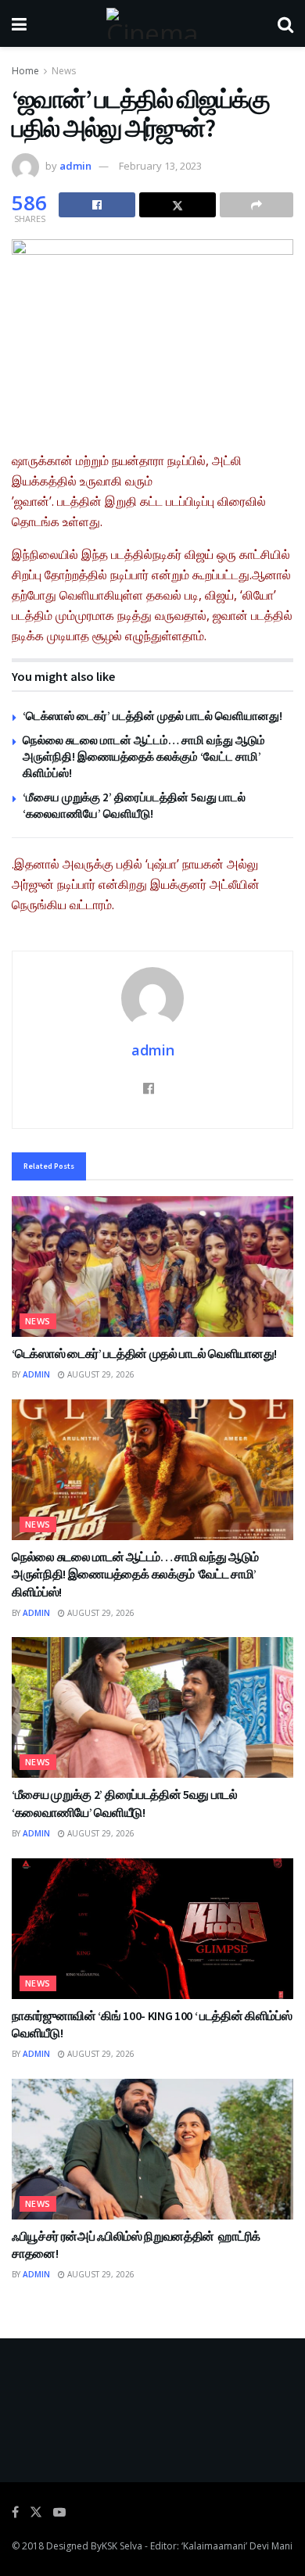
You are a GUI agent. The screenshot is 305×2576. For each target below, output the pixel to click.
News (64, 71)
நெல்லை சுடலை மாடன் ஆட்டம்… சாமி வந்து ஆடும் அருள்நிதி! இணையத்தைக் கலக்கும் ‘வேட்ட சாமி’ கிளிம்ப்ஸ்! (144, 756)
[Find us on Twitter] (36, 2512)
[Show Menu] (19, 23)
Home (25, 71)
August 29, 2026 (100, 1374)
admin (75, 166)
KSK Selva (122, 2546)
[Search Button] (285, 23)
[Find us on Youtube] (59, 2512)
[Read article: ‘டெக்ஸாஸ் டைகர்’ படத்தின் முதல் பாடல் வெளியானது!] (152, 1267)
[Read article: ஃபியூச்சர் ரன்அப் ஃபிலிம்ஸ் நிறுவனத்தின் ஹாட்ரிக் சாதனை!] (152, 2149)
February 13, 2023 (160, 166)
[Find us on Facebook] (15, 2512)
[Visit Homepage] (152, 23)
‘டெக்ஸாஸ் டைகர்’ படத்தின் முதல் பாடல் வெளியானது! (152, 716)
